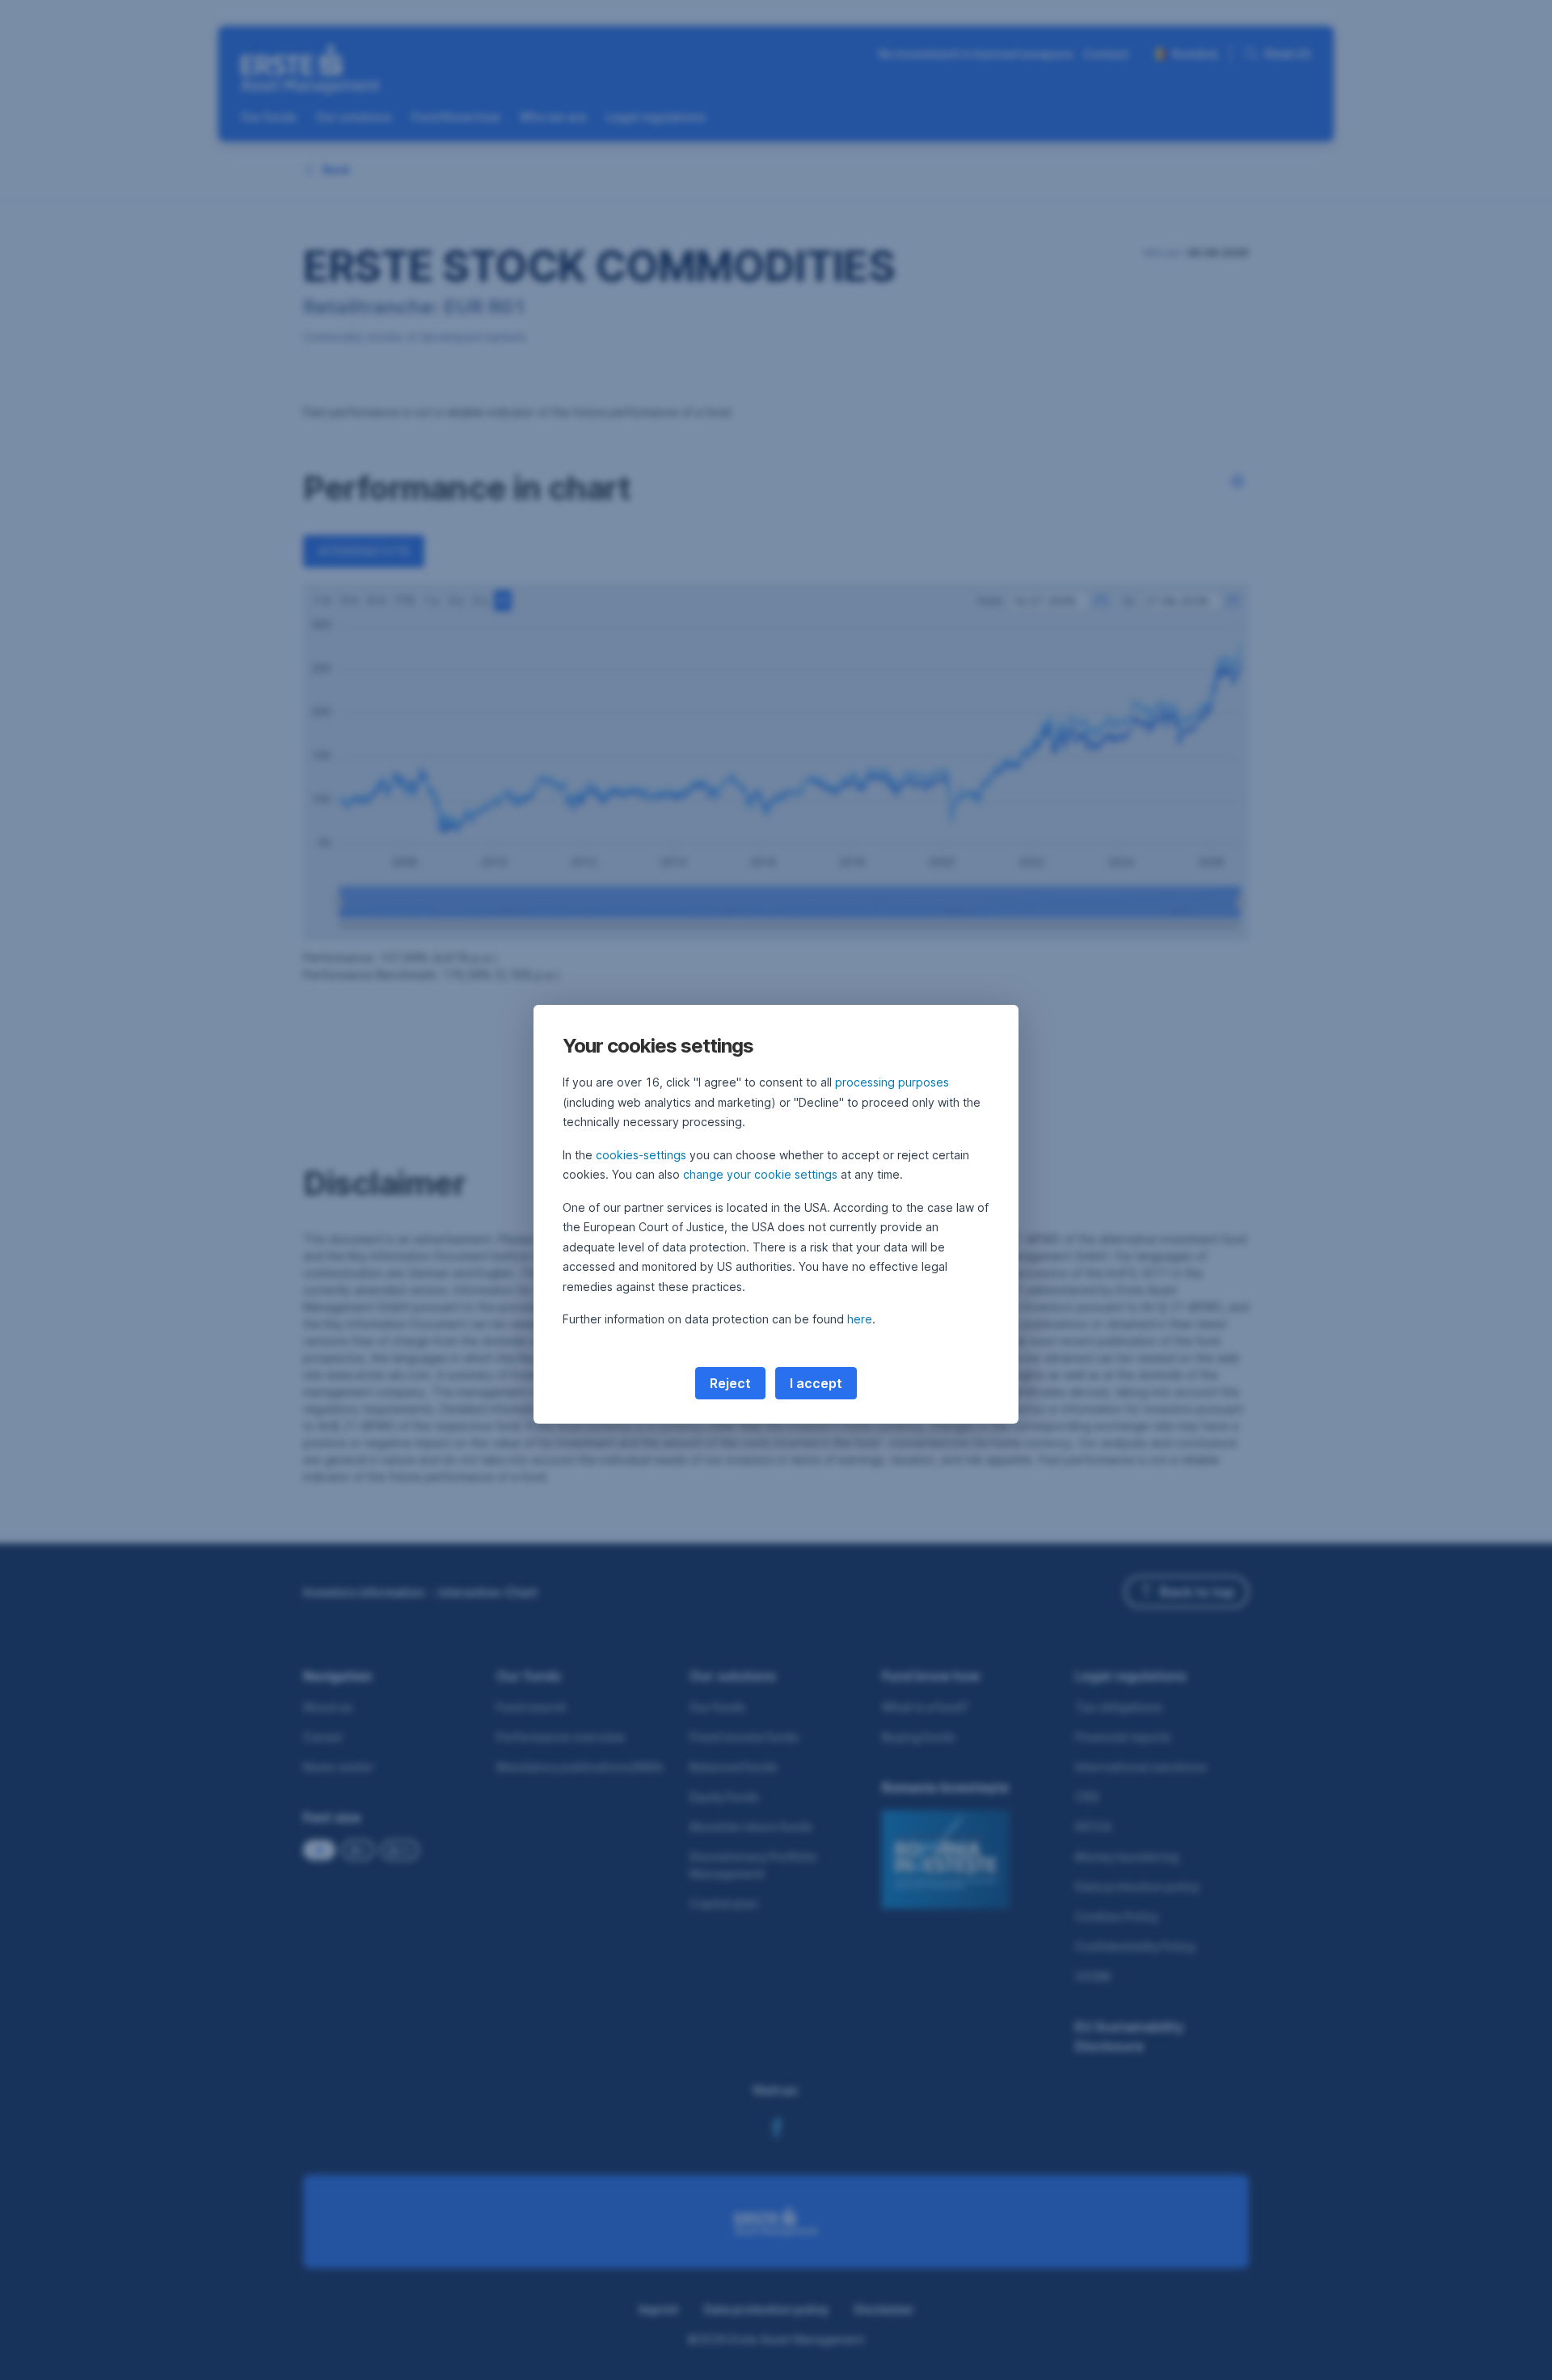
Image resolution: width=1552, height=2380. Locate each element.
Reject (730, 1383)
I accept (816, 1383)
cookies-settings (641, 1155)
